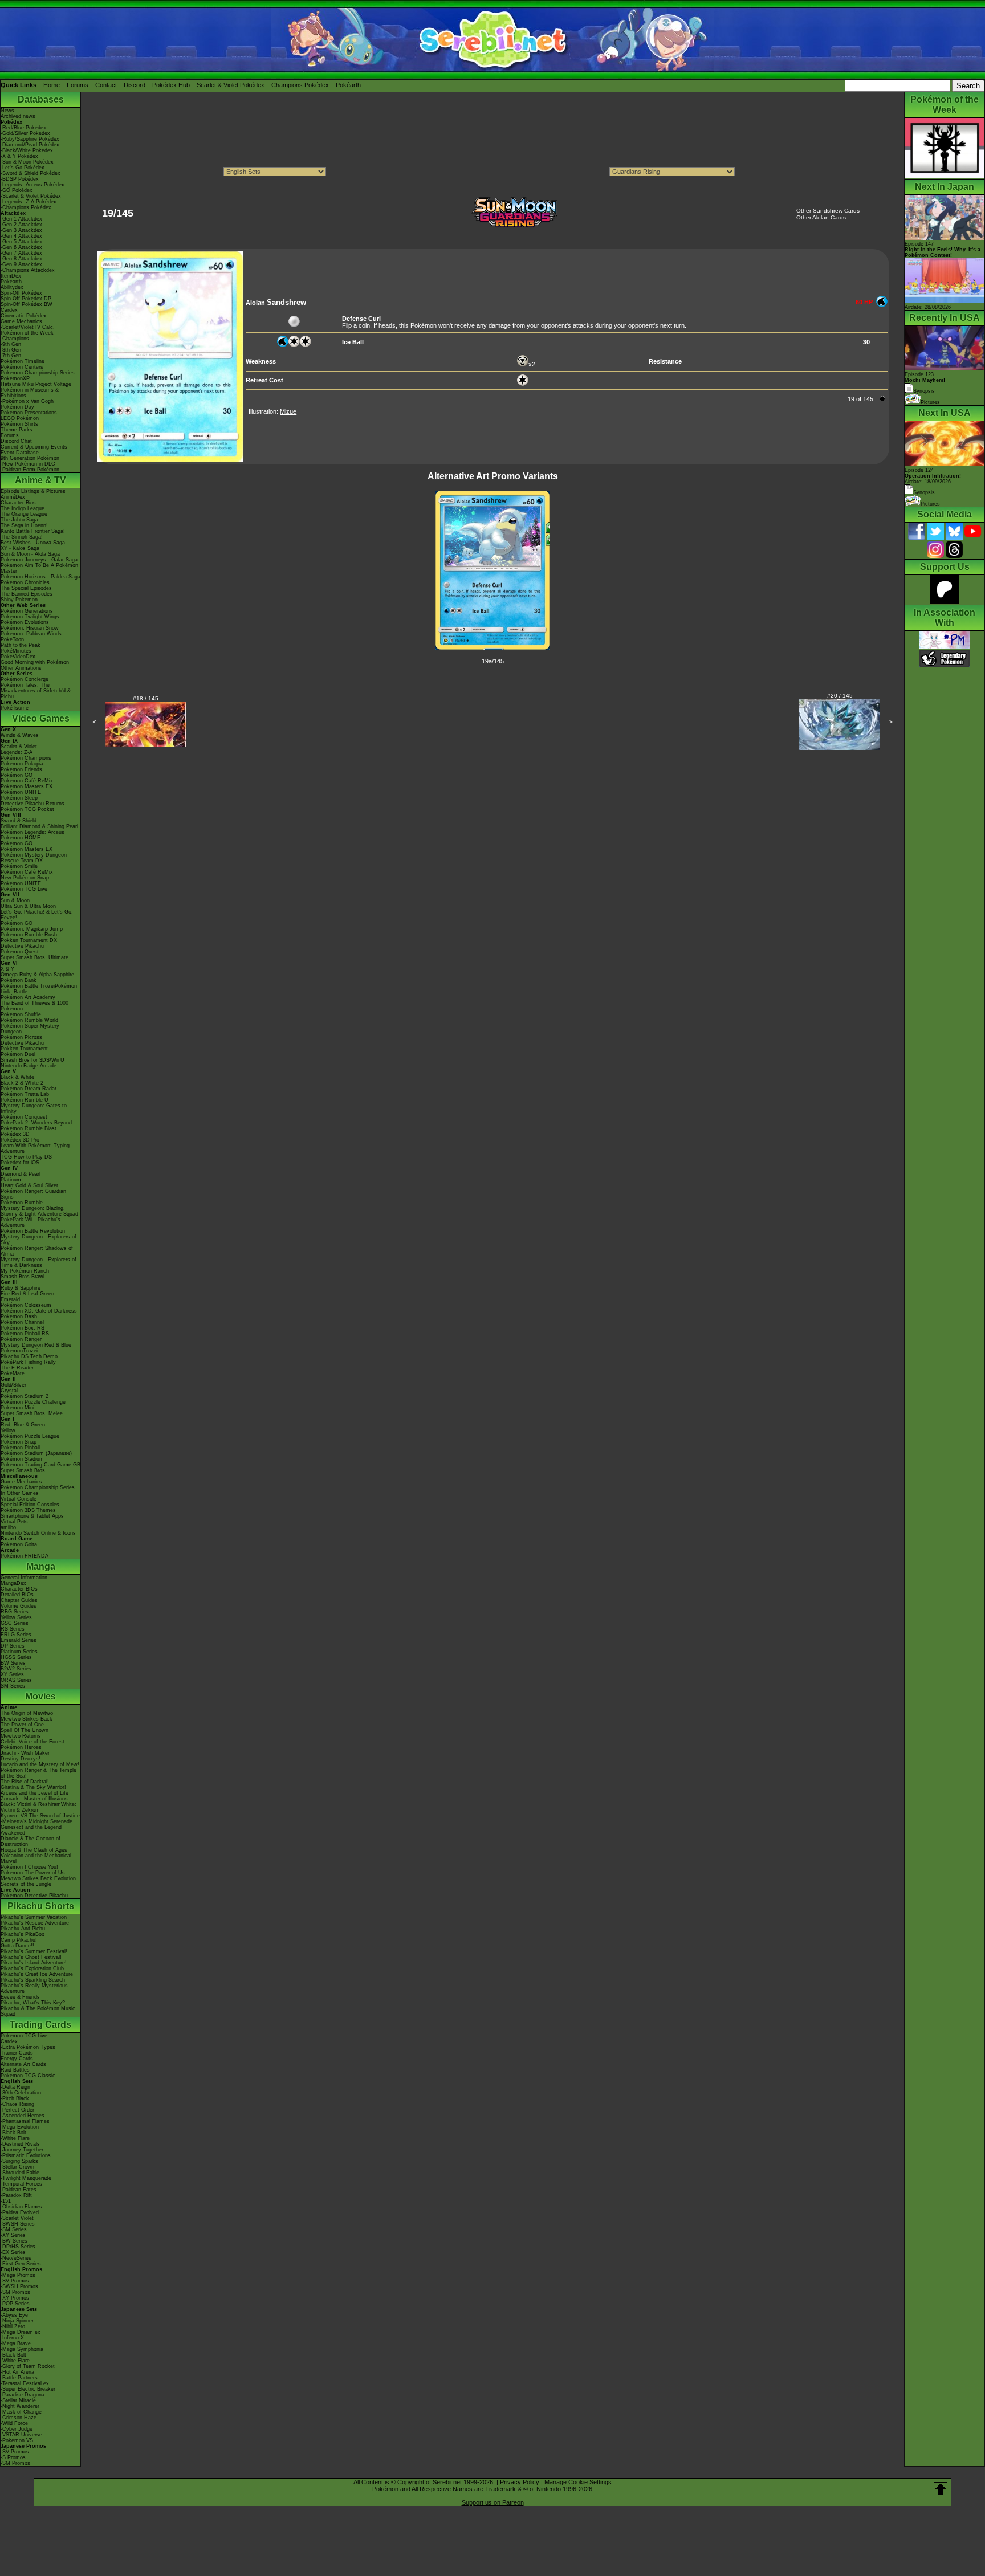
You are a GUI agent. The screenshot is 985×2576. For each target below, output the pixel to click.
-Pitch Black (15, 2098)
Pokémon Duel (18, 1054)
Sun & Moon (15, 900)
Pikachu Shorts (41, 1906)
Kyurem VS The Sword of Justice (40, 1816)
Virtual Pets (14, 1522)
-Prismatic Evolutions (26, 2155)
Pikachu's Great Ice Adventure (37, 1974)
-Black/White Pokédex (27, 150)
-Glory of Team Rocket (28, 2366)
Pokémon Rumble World (29, 1020)
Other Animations (21, 668)
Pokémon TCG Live (24, 889)
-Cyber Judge (17, 2429)
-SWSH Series (18, 2224)
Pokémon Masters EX (27, 786)
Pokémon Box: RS (23, 1328)
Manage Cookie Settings (578, 2482)
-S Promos (13, 2457)
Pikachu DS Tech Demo (29, 1356)
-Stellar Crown (17, 2167)
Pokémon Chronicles (25, 582)
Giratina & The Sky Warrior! (33, 1787)
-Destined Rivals (20, 2144)
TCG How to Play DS (26, 1157)
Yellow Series (16, 1617)
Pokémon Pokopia (22, 764)
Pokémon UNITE (21, 792)
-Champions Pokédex (26, 207)
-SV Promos (15, 2281)
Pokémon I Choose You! (29, 1867)
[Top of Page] (941, 2489)
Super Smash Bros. (24, 1470)
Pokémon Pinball (20, 1448)
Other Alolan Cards (821, 217)
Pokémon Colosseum (26, 1305)
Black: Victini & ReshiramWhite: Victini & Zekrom (38, 1807)
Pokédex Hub (171, 85)
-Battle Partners (19, 2378)
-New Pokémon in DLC (28, 464)
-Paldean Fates (19, 2190)
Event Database (20, 453)
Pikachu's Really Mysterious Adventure (34, 1988)
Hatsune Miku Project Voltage (36, 384)
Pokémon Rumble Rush (29, 935)
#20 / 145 (840, 696)
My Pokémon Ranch (25, 1271)
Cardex (9, 310)
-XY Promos (15, 2298)
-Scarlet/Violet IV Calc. (28, 327)
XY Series (12, 1674)
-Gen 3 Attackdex (21, 230)
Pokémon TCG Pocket (27, 809)
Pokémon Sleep (19, 798)
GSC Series (15, 1623)
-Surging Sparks (19, 2161)
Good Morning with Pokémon (35, 662)
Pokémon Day (17, 407)
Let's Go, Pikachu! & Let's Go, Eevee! (37, 915)
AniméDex (13, 497)
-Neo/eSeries (16, 2258)
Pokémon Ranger (21, 1339)
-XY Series (13, 2235)
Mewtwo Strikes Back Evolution (38, 1878)
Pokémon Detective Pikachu (34, 1896)
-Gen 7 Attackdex (21, 253)
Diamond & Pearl (21, 1174)
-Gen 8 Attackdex (21, 259)
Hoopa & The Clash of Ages (34, 1850)
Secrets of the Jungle (26, 1884)
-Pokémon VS (17, 2440)
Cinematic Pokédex (24, 316)
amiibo (8, 1527)
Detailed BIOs (17, 1595)
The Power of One (22, 1725)
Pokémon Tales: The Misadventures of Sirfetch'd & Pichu (36, 691)
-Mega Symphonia (22, 2349)
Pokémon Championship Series (38, 373)
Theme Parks (17, 430)
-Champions (15, 339)
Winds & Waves (20, 735)
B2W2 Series (16, 1669)
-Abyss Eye (14, 2315)
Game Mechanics (21, 321)
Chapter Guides (19, 1600)
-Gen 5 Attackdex (21, 242)
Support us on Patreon (493, 2502)
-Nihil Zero (13, 2326)
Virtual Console (19, 1499)
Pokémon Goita (19, 1544)
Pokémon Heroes (21, 1747)
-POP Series (15, 2304)
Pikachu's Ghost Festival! (31, 1957)
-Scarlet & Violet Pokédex (31, 196)
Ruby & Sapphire (21, 1288)
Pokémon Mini (17, 1408)
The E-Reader (17, 1368)
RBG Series (15, 1612)
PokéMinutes (16, 651)
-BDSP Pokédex (20, 179)
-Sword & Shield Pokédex (30, 173)
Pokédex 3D (15, 1134)
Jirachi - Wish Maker (25, 1753)
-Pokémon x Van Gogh (27, 401)
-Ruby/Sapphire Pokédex (30, 139)
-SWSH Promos (19, 2286)
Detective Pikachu (22, 946)
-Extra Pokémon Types (28, 2047)
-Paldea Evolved (20, 2212)
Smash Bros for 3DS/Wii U (32, 1060)
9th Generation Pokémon (30, 458)
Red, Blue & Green (23, 1425)
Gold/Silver (13, 1385)
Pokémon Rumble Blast (29, 1128)
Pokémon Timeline (23, 361)
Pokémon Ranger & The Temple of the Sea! (38, 1773)
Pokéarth (348, 85)
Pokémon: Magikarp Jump (32, 929)
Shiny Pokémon (19, 600)
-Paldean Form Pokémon (30, 470)
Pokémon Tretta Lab (25, 1094)
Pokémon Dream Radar (29, 1089)
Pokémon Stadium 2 (25, 1396)
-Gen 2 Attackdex (21, 225)
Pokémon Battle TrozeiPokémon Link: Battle (39, 989)
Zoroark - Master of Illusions (34, 1799)
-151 (6, 2201)
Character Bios (18, 503)
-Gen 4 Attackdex (21, 236)
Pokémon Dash (19, 1316)
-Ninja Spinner (17, 2321)
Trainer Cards (17, 2053)
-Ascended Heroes (23, 2116)
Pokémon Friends (21, 769)
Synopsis (924, 492)
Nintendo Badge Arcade (29, 1066)
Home (52, 85)
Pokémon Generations (27, 611)
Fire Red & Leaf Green (27, 1294)
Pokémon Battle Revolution (33, 1231)
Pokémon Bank (19, 980)
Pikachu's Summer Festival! (34, 1951)
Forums (78, 85)
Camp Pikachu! (19, 1940)
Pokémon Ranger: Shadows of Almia (37, 1251)
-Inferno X (12, 2338)
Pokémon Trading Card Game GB (40, 1465)
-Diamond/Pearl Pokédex (30, 145)
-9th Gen (11, 344)
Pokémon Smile (19, 866)
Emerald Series (19, 1640)
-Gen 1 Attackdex (21, 219)
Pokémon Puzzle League (30, 1436)
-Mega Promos (18, 2275)
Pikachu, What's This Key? (33, 2003)
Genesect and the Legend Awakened (31, 1830)
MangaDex (13, 1583)
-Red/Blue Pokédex (23, 128)
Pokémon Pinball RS (25, 1334)
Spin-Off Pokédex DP (26, 299)
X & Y (7, 969)
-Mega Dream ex (21, 2332)
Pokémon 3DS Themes (28, 1510)
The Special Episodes (26, 588)
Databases (41, 99)
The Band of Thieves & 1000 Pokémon (34, 1006)
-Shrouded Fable (20, 2173)
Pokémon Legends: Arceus (32, 832)
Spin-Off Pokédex (21, 293)
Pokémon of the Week (27, 333)
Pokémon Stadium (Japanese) (36, 1453)
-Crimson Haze (19, 2418)
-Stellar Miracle (18, 2400)
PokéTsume (15, 708)
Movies (40, 1696)
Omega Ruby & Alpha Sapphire (37, 975)
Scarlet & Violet (19, 747)
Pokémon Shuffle (21, 1014)
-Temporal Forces (21, 2184)
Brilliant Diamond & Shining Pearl (39, 826)
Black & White (17, 1077)
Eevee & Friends (20, 1997)
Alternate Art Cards (23, 2064)
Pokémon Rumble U (25, 1100)
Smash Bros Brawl (23, 1277)
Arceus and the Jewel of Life (34, 1793)
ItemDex (11, 276)
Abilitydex (12, 287)
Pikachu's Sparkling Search (33, 1980)
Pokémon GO (17, 775)
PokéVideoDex (18, 657)
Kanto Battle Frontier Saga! (33, 531)
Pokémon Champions (26, 758)
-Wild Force (14, 2423)
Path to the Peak (21, 645)
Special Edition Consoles (30, 1505)
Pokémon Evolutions (25, 622)
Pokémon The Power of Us (33, 1873)
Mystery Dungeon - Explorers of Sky (38, 1240)
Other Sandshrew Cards (828, 211)
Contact (106, 85)
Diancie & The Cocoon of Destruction (30, 1841)
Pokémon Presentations (29, 413)
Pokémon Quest (20, 952)
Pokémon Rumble (22, 1203)
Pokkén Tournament (24, 1049)
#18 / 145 (146, 698)
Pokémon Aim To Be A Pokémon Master (39, 568)
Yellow (8, 1430)
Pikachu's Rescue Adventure (35, 1923)
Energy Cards (17, 2059)
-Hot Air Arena (17, 2372)
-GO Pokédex (17, 190)
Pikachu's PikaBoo (23, 1934)
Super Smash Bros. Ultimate (34, 957)
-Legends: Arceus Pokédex (32, 185)
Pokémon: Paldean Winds (31, 634)
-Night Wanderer (20, 2406)
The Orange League (24, 514)
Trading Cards (40, 2025)
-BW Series (14, 2241)
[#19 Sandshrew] (170, 459)
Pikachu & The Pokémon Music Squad (38, 2011)
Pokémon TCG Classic (28, 2076)
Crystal (9, 1391)
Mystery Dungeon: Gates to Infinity (34, 1108)
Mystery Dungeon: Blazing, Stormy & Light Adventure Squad (39, 1211)
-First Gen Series (21, 2264)
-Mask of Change (21, 2412)
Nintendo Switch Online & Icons (38, 1533)
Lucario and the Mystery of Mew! (40, 1764)
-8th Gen (11, 350)
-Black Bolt (13, 2133)
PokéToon (12, 639)
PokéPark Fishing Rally (28, 1362)
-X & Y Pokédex (19, 156)
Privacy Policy (520, 2482)
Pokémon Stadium (22, 1459)
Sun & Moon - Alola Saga (30, 554)
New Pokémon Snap (25, 878)
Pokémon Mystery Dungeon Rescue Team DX (34, 858)
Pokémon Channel (22, 1322)
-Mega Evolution (20, 2127)
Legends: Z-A (17, 752)
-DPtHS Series (18, 2247)
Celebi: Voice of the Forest (32, 1742)
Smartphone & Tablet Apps (32, 1516)
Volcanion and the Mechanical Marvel (36, 1858)
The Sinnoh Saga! (22, 537)
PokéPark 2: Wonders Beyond (36, 1123)
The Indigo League (23, 508)
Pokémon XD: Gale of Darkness (39, 1311)
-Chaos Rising (17, 2104)
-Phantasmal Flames (25, 2121)
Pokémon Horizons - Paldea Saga (40, 577)
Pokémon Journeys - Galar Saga (39, 560)
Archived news (18, 116)
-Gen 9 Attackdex (21, 264)
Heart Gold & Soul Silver (29, 1185)
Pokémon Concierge (25, 679)
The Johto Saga (19, 520)
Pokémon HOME (21, 838)
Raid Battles (15, 2070)
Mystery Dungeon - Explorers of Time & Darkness (38, 1262)
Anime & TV (40, 480)
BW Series (13, 1663)
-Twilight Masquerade (26, 2178)
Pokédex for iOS (20, 1163)
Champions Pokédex (300, 85)
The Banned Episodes (27, 594)
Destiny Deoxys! (21, 1759)
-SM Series (14, 2229)
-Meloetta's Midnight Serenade (36, 1821)
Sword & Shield (19, 821)
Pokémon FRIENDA (25, 1556)
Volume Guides (19, 1606)
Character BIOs (19, 1589)
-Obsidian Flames (21, 2207)
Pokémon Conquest (24, 1117)
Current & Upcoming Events (34, 447)
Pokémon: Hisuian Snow (30, 628)
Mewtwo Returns (21, 1736)
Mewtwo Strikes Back (27, 1719)
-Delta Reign (15, 2087)
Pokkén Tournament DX (29, 940)
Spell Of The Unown (25, 1730)
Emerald (10, 1299)
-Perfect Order (17, 2110)
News (7, 111)
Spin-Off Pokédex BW (27, 304)
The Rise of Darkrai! (25, 1782)
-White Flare (15, 2138)
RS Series (13, 1629)
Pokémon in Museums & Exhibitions (30, 393)
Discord (135, 85)
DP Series (13, 1646)
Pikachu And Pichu (23, 1929)
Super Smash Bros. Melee (32, 1413)
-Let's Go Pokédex (23, 168)
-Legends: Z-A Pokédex (29, 202)
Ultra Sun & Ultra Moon (28, 906)
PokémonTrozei (19, 1351)
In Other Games (20, 1493)
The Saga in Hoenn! (24, 525)
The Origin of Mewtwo (27, 1713)
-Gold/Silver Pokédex (25, 133)
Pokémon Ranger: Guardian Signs (33, 1194)
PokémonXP (15, 378)
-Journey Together (22, 2150)
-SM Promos (15, 2292)
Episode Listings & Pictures (33, 491)
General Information (24, 1578)
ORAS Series (16, 1680)
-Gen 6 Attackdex (21, 247)
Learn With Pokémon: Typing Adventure (35, 1148)
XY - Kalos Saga (20, 548)
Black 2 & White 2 (22, 1083)
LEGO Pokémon (20, 418)
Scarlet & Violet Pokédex (231, 85)
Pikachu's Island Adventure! (34, 1963)
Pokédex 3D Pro (20, 1140)
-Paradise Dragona (23, 2395)
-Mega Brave (16, 2343)
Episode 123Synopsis (925, 383)
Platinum (11, 1180)
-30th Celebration (21, 2093)
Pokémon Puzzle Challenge (33, 1402)
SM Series (13, 1686)
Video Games (41, 718)
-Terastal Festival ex (25, 2383)
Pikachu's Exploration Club (32, 1968)
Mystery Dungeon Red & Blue (36, 1345)
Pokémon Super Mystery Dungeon (30, 1029)
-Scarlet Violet (17, 2218)
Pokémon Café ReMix (27, 781)
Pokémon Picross (21, 1037)
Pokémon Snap (19, 1442)
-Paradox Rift (16, 2195)
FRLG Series (16, 1635)
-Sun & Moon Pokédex (27, 162)
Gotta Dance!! (17, 1946)
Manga (41, 1566)
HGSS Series (16, 1657)
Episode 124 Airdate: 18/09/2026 (933, 476)
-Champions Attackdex (28, 270)
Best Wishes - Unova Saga (33, 543)
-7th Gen (11, 356)
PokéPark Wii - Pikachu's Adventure (30, 1222)
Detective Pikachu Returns (32, 804)
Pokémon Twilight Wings (30, 617)
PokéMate (13, 1373)
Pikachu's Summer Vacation (34, 1917)
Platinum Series (19, 1652)
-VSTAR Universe (21, 2435)
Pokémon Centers (22, 367)
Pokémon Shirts (19, 424)
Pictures (930, 402)
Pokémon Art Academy (28, 997)
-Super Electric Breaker (28, 2389)
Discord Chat (16, 441)
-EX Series (13, 2252)
